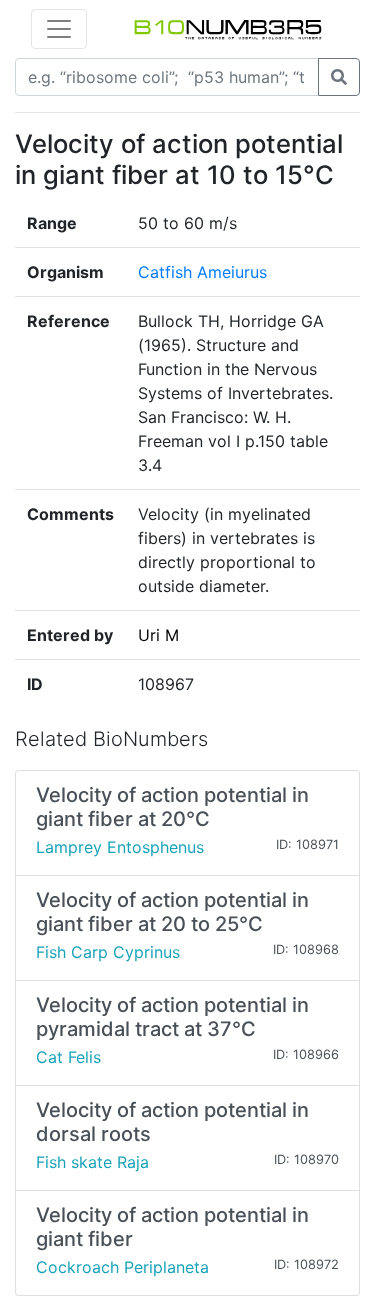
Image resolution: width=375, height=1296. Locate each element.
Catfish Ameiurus (202, 272)
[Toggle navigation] (59, 29)
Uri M (158, 635)
